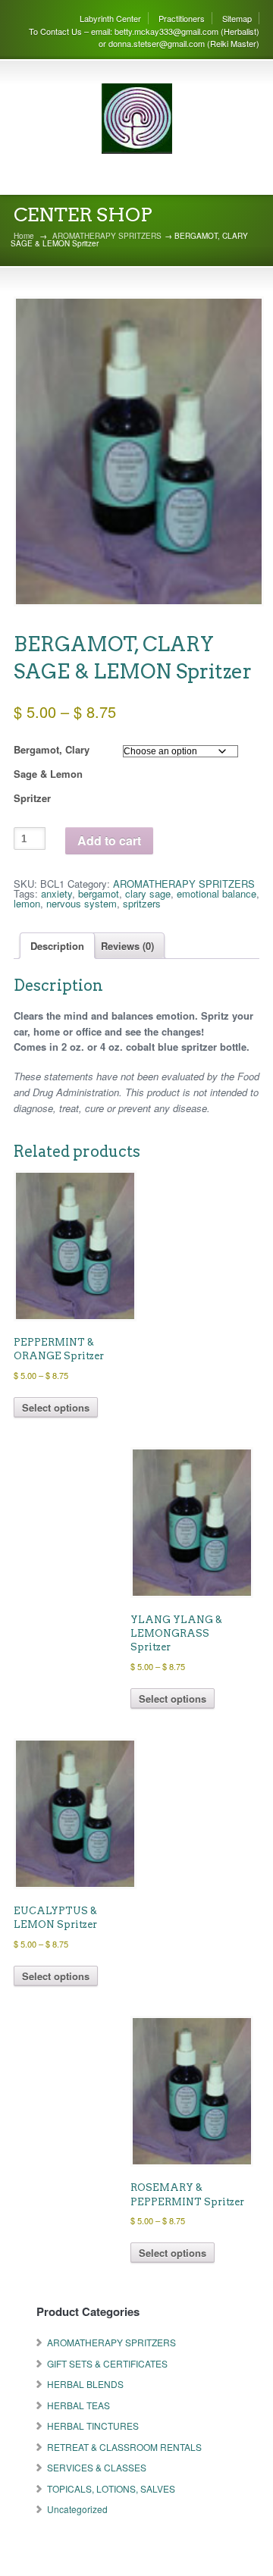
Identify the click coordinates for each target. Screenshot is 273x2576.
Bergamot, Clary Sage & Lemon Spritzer (52, 774)
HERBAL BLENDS (85, 2384)
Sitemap (237, 18)
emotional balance (217, 893)
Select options (56, 1407)
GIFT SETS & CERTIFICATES (107, 2363)
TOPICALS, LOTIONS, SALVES (111, 2488)
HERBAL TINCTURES (93, 2426)
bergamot (99, 893)
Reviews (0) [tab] (127, 946)
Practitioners (182, 18)
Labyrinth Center (110, 18)
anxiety (56, 893)
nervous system (82, 903)
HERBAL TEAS (78, 2405)
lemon (27, 903)
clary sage (148, 893)
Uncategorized (77, 2509)
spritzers (142, 903)
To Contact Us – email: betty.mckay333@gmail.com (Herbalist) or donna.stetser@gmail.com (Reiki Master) (144, 38)
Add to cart (109, 840)
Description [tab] (57, 946)
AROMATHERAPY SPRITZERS (107, 236)
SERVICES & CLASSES (97, 2467)
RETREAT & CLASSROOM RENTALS (124, 2447)
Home (24, 236)
